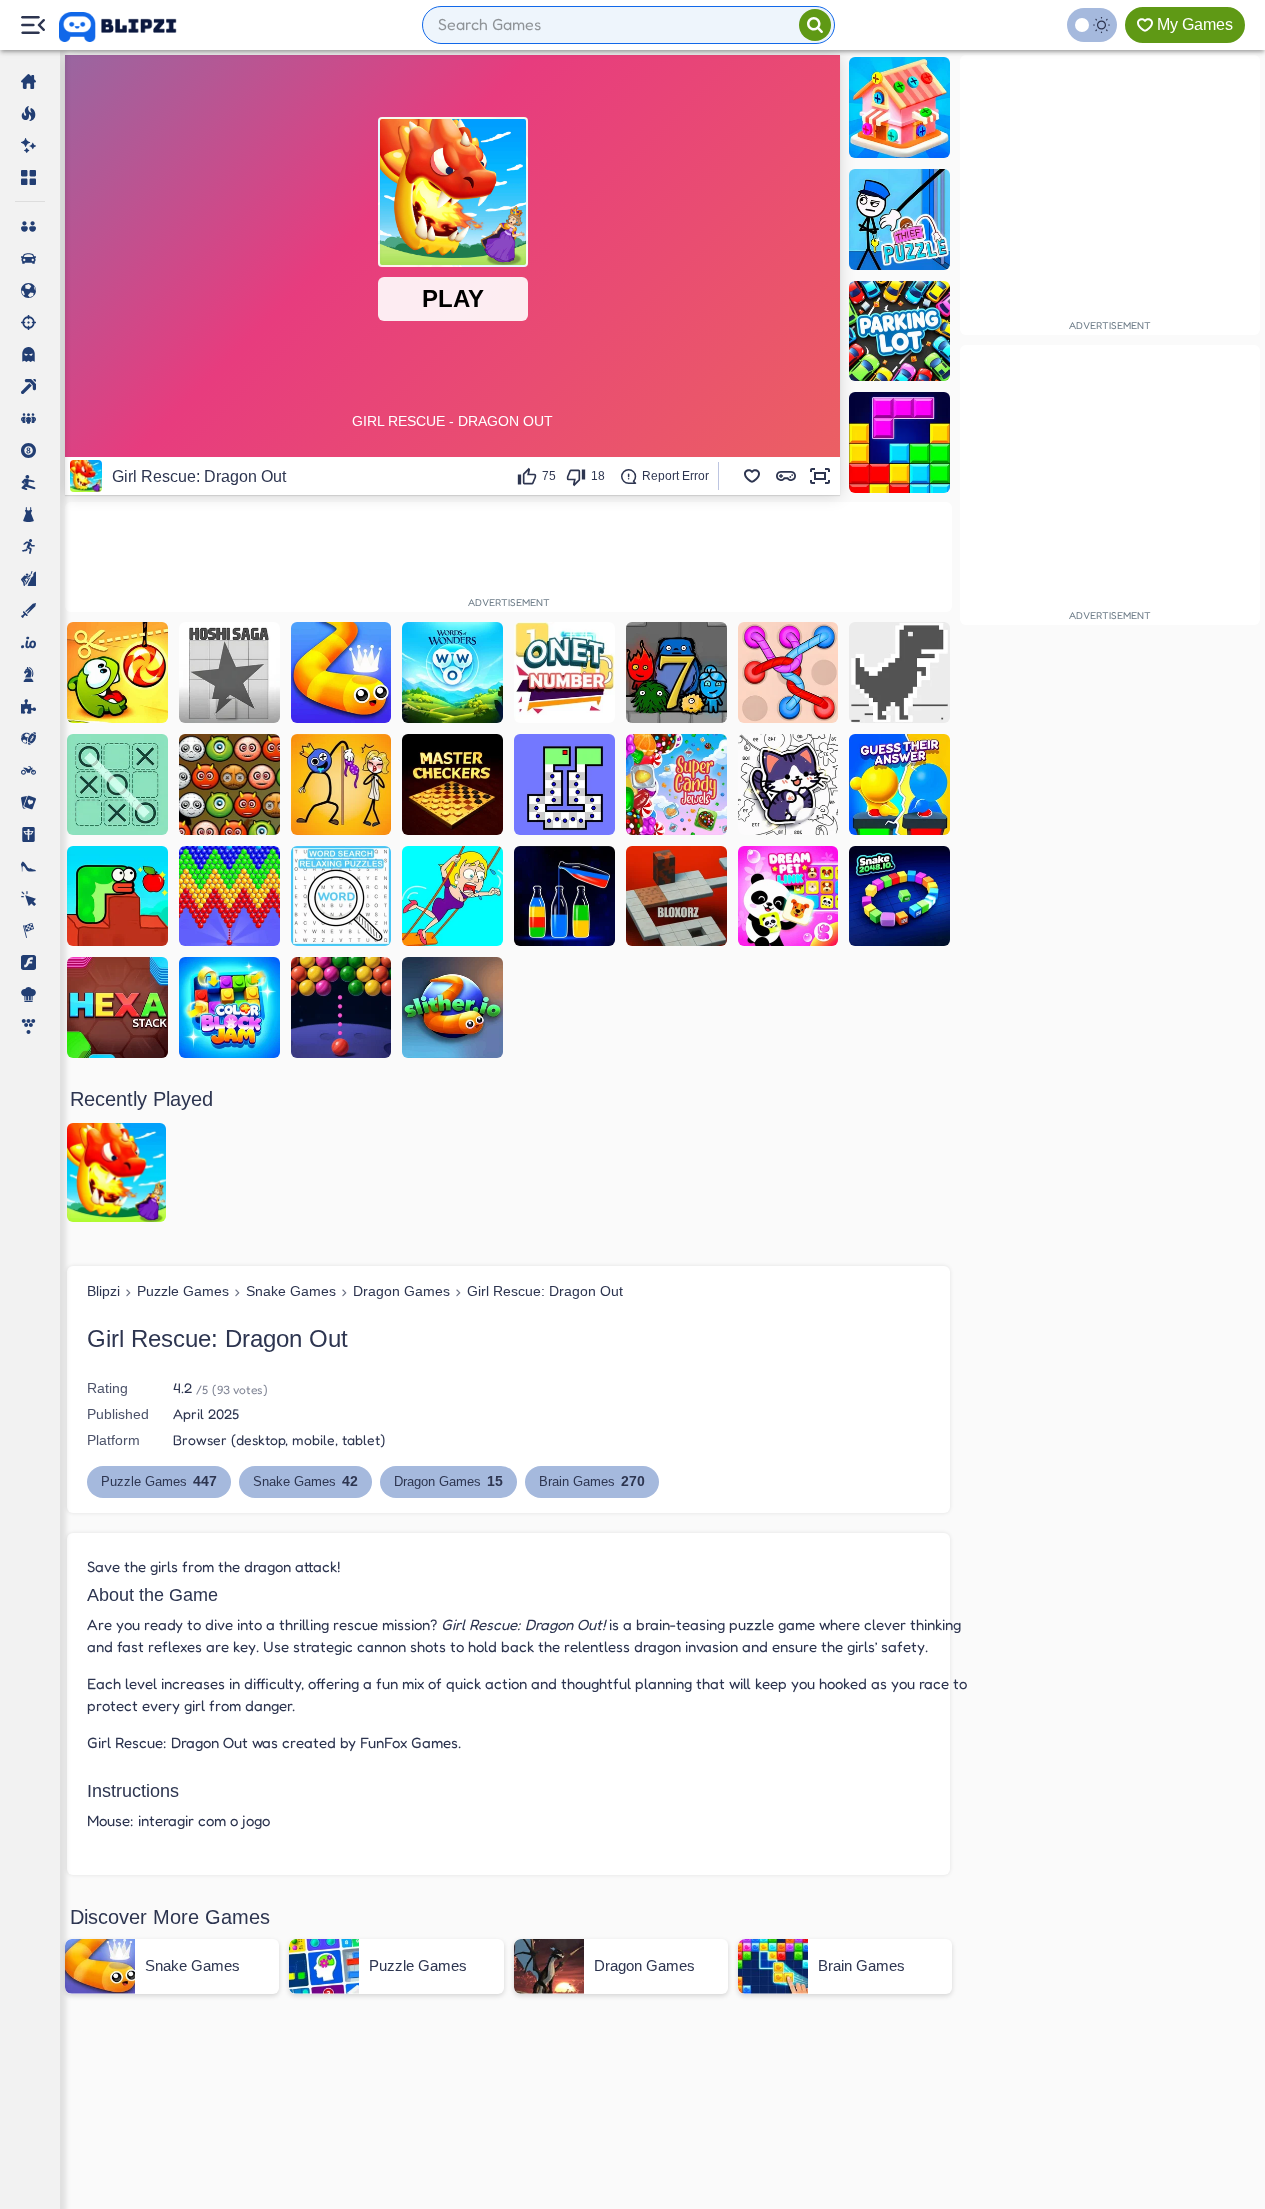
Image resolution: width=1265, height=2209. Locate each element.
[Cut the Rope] (117, 672)
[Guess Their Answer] (899, 784)
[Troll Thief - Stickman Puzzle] (341, 784)
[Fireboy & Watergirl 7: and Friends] (676, 672)
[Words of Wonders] (452, 672)
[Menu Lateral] (32, 25)
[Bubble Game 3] (229, 896)
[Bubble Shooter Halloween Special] (229, 784)
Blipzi (103, 1291)
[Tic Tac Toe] (117, 784)
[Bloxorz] (676, 896)
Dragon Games (401, 1291)
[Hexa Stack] (117, 1007)
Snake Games (291, 1291)
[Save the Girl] (452, 896)
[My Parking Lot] (899, 331)
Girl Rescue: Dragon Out (545, 1291)
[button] (752, 476)
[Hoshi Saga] (229, 672)
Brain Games (592, 1481)
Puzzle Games (183, 1291)
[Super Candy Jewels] (676, 784)
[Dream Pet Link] (788, 896)
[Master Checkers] (452, 784)
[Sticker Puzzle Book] (788, 784)
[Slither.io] (452, 1007)
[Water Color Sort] (564, 896)
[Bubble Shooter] (341, 1007)
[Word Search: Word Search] (341, 896)
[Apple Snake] (117, 896)
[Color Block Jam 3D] (229, 1007)
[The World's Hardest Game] (564, 784)
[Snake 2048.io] (899, 896)
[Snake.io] (341, 672)
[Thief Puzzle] (899, 219)
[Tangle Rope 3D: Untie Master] (788, 672)
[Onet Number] (564, 672)
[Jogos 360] (131, 27)
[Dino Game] (899, 672)
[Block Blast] (899, 442)
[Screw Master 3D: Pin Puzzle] (899, 107)
